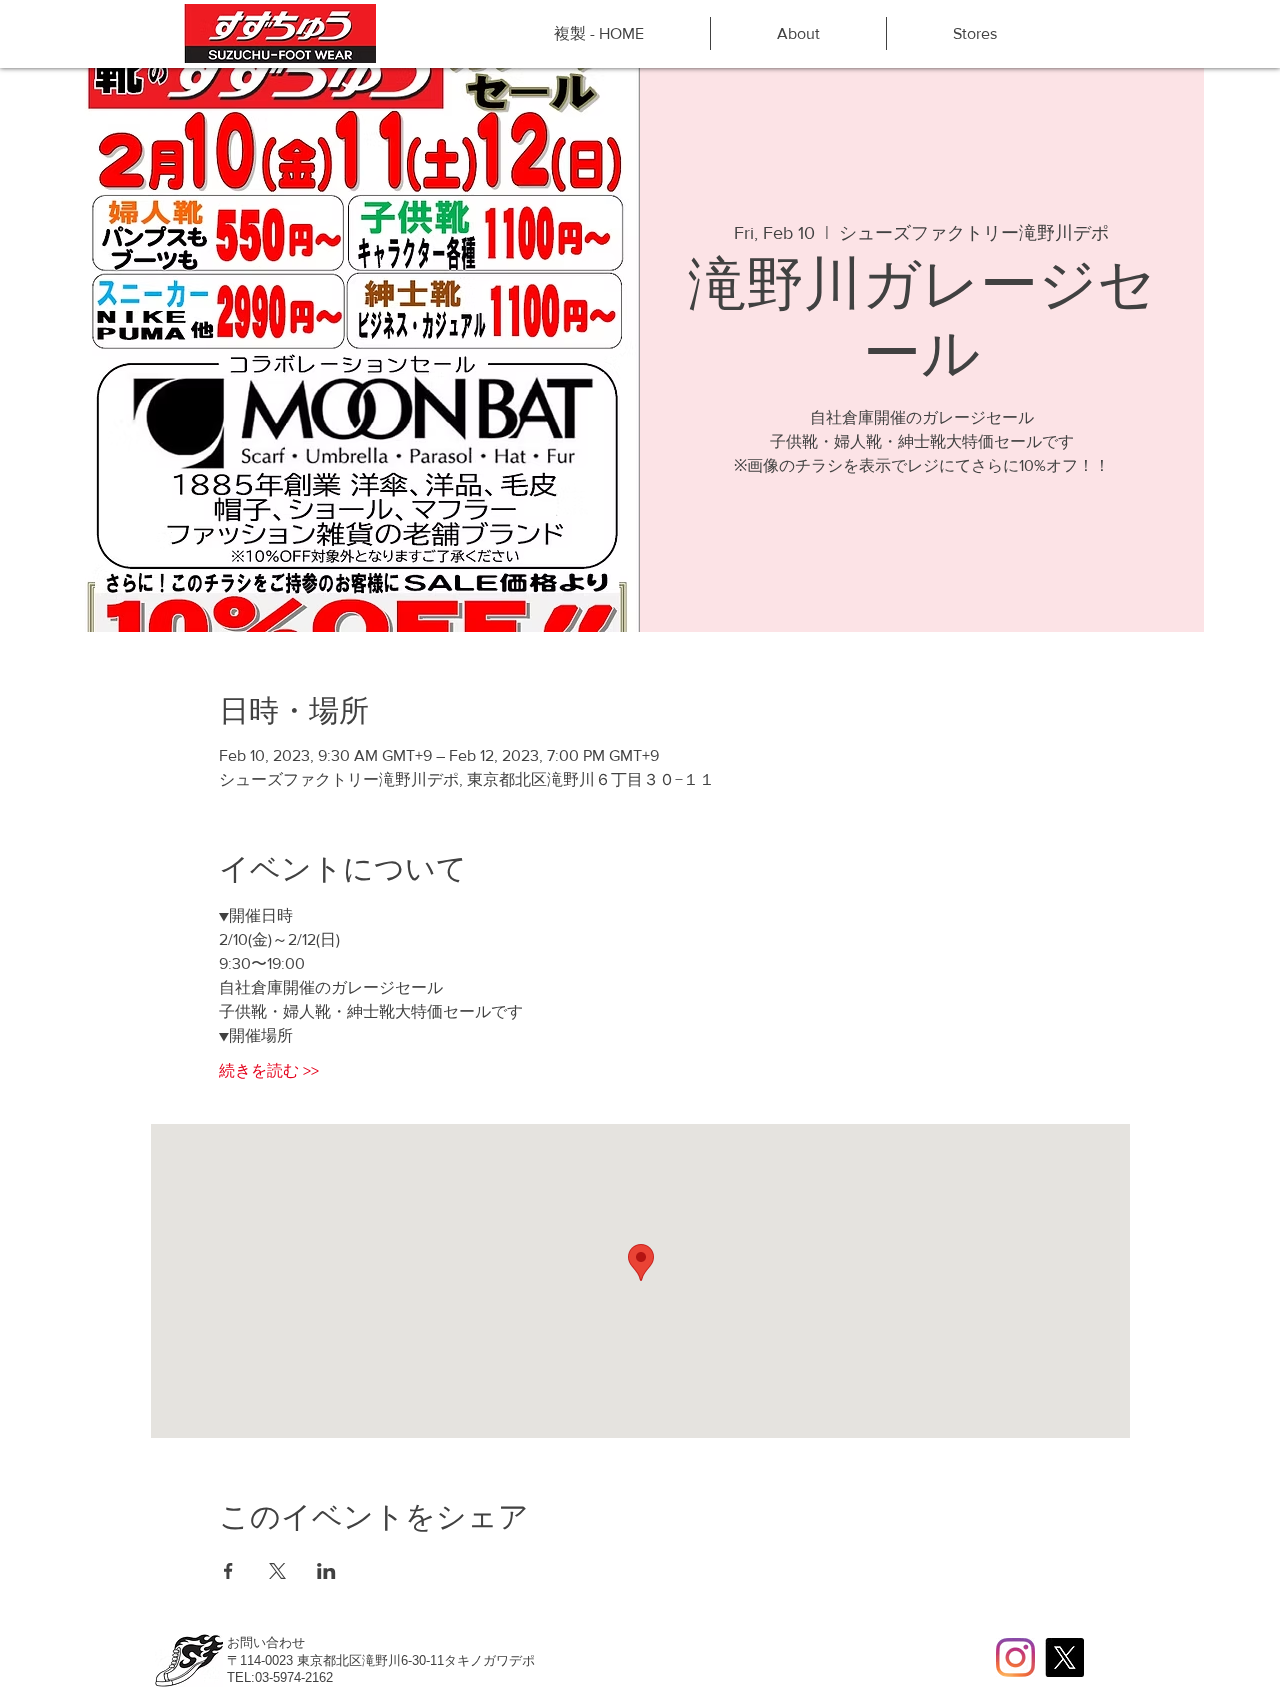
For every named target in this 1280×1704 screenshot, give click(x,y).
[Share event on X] (277, 1571)
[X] (1064, 1657)
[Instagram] (1015, 1657)
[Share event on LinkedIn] (326, 1571)
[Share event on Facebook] (228, 1571)
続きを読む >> (269, 1070)
